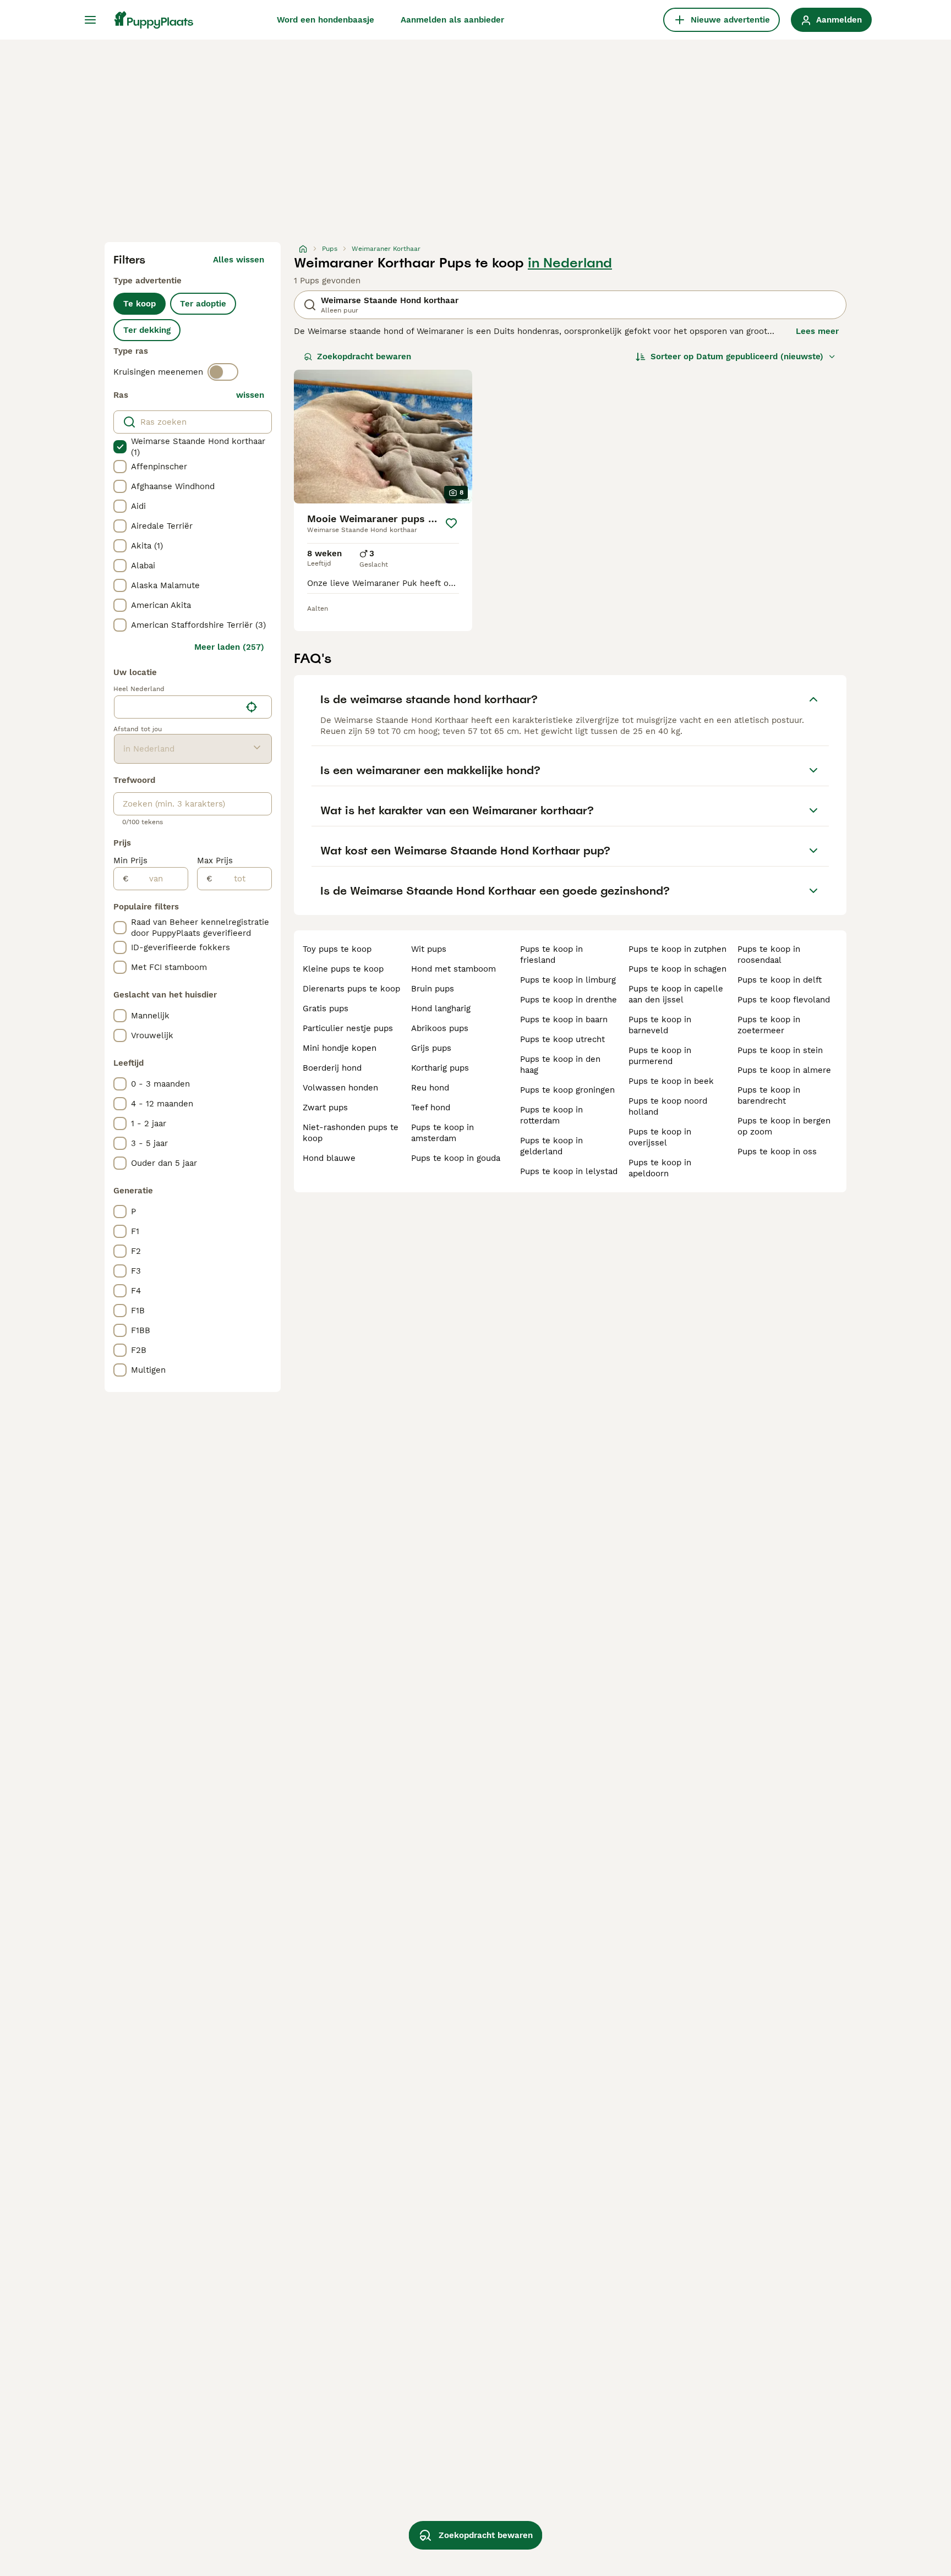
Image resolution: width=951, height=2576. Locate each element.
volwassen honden (340, 1088)
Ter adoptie (203, 304)
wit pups (429, 949)
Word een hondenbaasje (326, 20)
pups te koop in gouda (456, 1158)
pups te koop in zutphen (677, 949)
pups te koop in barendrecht (769, 1095)
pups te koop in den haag (560, 1065)
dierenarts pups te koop (351, 989)
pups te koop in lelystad (569, 1171)
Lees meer (817, 331)
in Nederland (570, 263)
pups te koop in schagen (677, 969)
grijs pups (431, 1048)
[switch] (223, 372)
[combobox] (177, 707)
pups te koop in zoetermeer (769, 1025)
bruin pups (433, 989)
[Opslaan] (451, 523)
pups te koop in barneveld (660, 1025)
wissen (250, 395)
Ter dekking (147, 330)
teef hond (431, 1108)
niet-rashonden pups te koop (351, 1133)
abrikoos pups (440, 1028)
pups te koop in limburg (568, 980)
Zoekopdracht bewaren (364, 357)
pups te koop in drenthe (569, 1000)
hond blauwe (329, 1158)
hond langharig (441, 1009)
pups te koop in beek (671, 1081)
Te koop (140, 304)
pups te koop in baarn (564, 1020)
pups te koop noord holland (668, 1106)
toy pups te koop (337, 949)
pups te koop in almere (784, 1070)
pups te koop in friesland (551, 955)
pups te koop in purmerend (660, 1056)
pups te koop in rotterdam (551, 1115)
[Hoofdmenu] (90, 20)
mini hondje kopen (340, 1048)
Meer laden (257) (229, 647)
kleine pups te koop (343, 969)
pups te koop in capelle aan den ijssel (676, 994)
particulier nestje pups (348, 1028)
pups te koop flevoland (784, 1000)
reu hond (430, 1088)
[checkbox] (120, 447)
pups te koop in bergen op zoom (784, 1126)
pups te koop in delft (780, 980)
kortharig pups (440, 1068)
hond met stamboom (453, 969)
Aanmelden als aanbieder (452, 20)
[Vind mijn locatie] (252, 707)
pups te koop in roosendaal (769, 955)
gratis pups (326, 1009)
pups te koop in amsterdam (442, 1133)
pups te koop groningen (567, 1090)
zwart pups (325, 1108)
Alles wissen (239, 260)
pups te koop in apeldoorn (660, 1168)
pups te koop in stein (780, 1050)
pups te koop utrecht (562, 1039)
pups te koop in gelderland (551, 1146)
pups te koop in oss (777, 1152)
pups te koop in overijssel (660, 1137)
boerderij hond (332, 1068)
